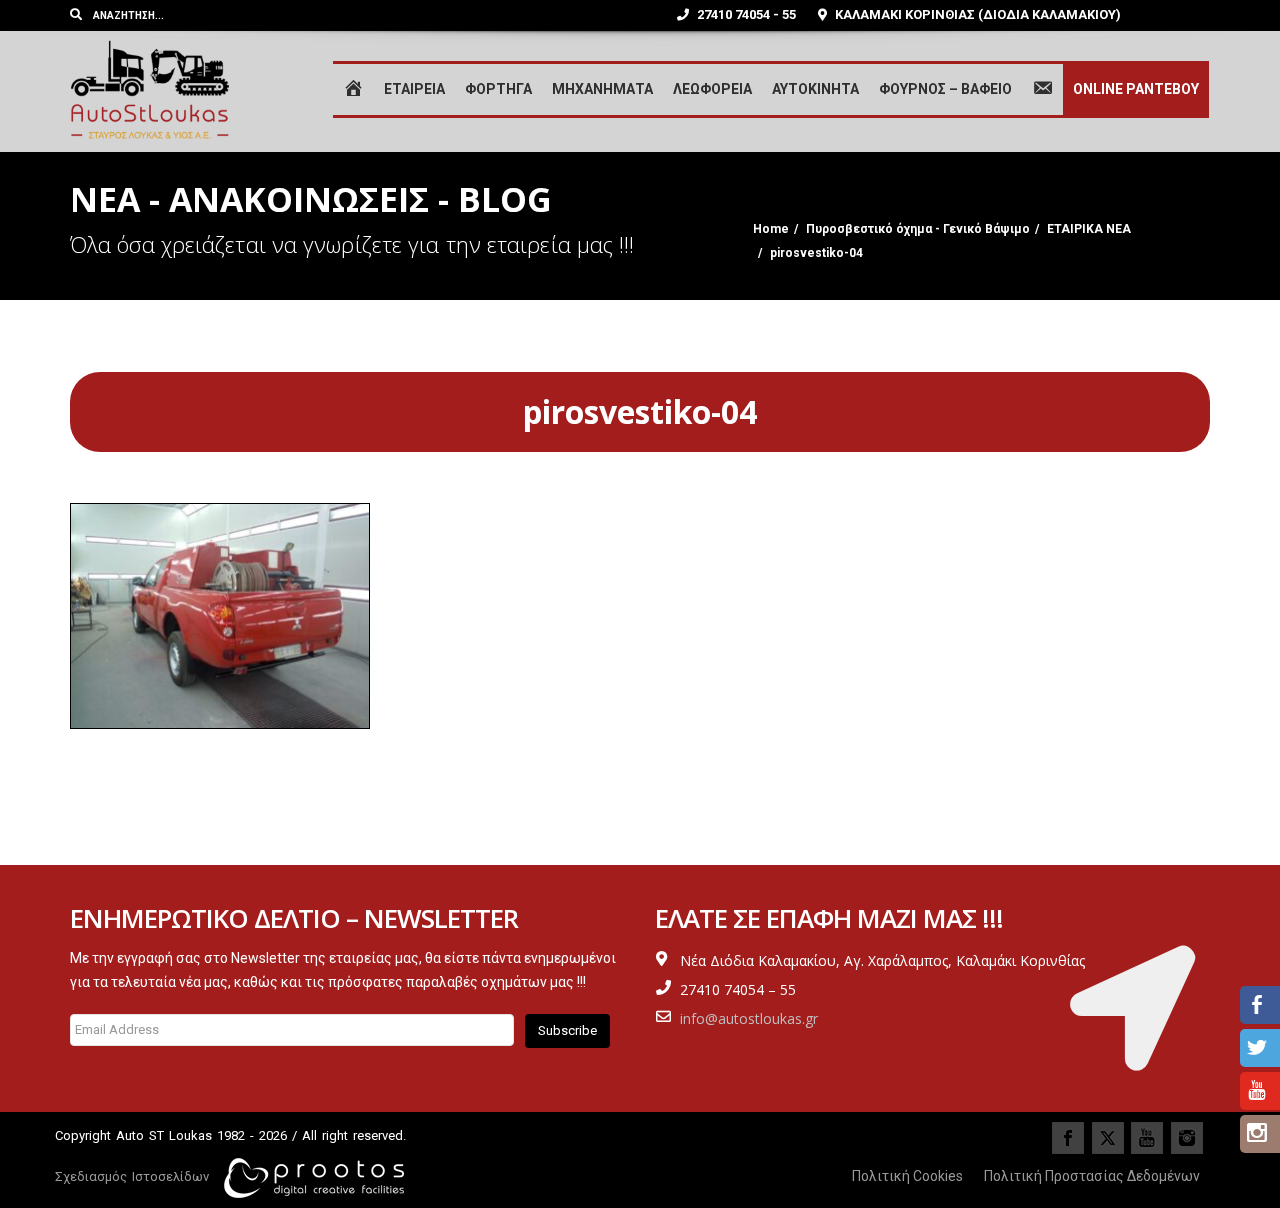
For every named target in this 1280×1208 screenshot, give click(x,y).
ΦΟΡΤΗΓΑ (498, 89)
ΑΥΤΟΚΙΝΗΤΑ (815, 89)
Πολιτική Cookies (907, 1176)
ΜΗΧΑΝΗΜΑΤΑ (602, 89)
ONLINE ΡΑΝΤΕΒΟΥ (1136, 89)
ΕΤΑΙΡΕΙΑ (414, 89)
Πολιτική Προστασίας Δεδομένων (1092, 1176)
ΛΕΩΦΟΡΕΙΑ (712, 89)
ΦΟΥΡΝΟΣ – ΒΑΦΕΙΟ (945, 89)
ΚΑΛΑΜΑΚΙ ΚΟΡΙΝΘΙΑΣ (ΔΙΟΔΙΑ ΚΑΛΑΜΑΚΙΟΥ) (976, 14)
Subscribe (567, 1030)
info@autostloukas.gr (749, 1018)
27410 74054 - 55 (745, 14)
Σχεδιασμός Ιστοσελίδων (132, 1176)
